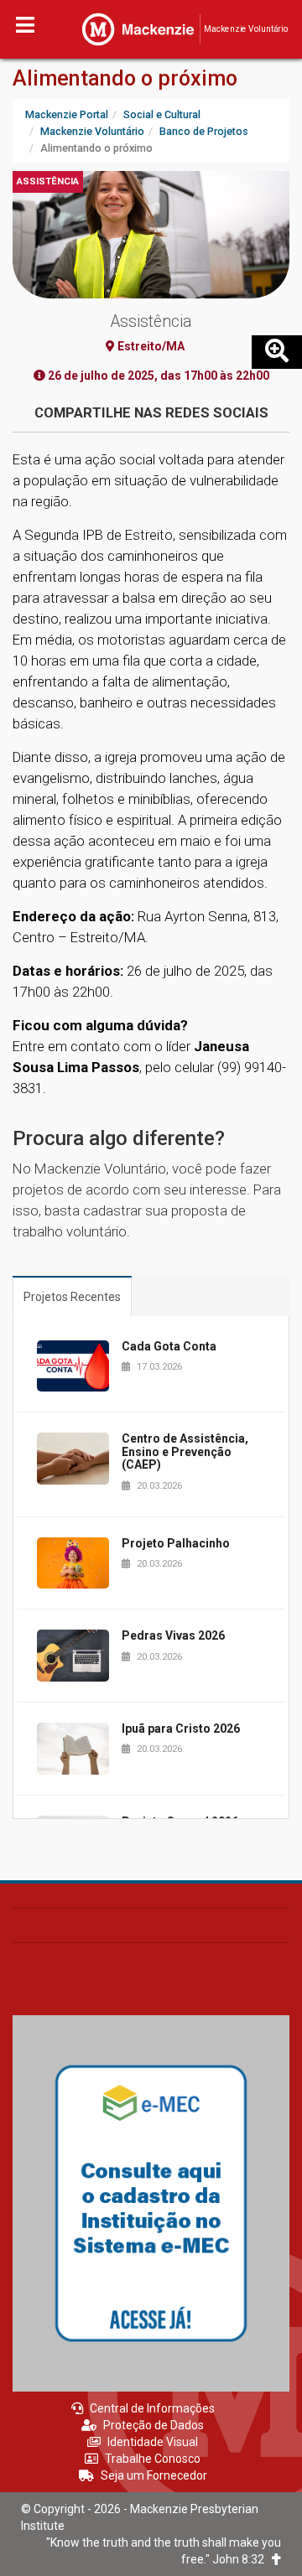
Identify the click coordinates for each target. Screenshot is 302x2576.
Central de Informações (152, 2408)
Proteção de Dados (154, 2425)
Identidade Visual (153, 2442)
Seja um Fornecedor (154, 2475)
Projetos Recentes (72, 1297)
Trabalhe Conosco (153, 2459)
